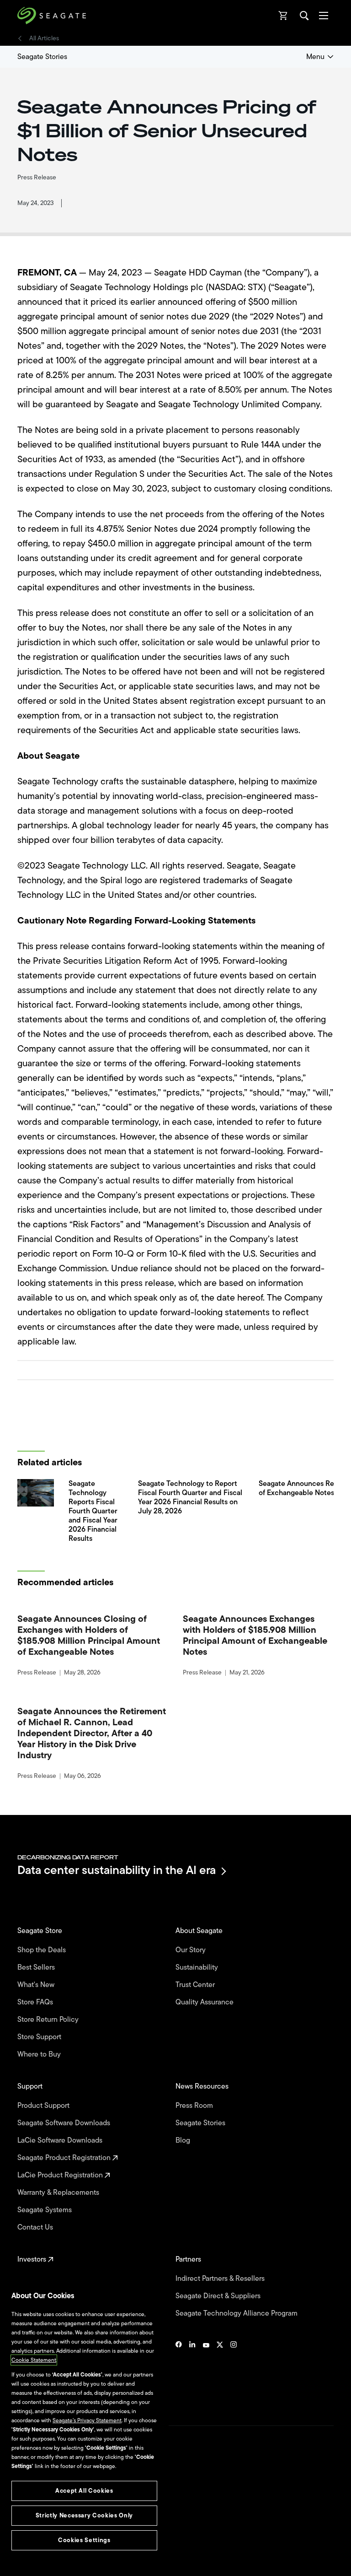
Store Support (40, 2037)
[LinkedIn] (192, 2372)
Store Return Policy (49, 2020)
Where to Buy (40, 2054)
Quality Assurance (205, 2002)
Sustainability (198, 1967)
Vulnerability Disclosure (46, 2539)
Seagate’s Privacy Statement (87, 2420)
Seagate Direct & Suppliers (219, 2296)
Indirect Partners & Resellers (221, 2279)
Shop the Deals (43, 1950)
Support (31, 2086)
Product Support (44, 2106)
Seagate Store (41, 1931)
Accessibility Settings (43, 2561)
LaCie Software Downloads (61, 2140)
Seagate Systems (45, 2210)
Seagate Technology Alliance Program (237, 2313)
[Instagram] (234, 2372)
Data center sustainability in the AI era (117, 1871)
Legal (24, 2507)
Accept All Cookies (84, 2491)
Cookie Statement (34, 2360)
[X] (220, 2372)
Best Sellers (37, 1967)
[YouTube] (206, 2372)
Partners (189, 2259)
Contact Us (36, 2227)
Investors (33, 2259)
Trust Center (196, 1985)
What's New (37, 1985)
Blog (184, 2140)
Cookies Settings (38, 2554)
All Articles (44, 38)
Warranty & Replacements (59, 2193)
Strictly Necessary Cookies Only (84, 2515)
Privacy (26, 2523)
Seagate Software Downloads (65, 2123)
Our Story (191, 1950)
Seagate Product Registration (65, 2158)
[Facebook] (179, 2372)
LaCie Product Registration (61, 2175)
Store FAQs (36, 2002)
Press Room (195, 2106)
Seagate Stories (42, 57)
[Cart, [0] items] (283, 16)
